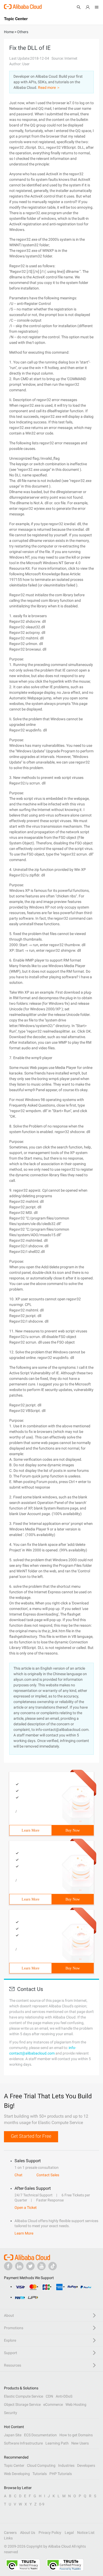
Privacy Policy (50, 2533)
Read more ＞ (49, 87)
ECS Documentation (40, 2435)
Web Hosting (76, 2404)
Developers (86, 2465)
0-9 (42, 2504)
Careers (10, 2533)
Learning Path (57, 2443)
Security (11, 2413)
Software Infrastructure (23, 2443)
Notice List (86, 2533)
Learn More (31, 1830)
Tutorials (40, 2474)
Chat (18, 2175)
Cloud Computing (41, 2465)
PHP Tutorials (61, 2474)
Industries (66, 2465)
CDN (49, 2396)
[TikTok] (53, 2266)
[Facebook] (8, 2266)
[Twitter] (30, 2266)
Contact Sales (48, 2175)
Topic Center (14, 2465)
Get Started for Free (31, 2136)
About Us (28, 2533)
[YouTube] (41, 2266)
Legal (69, 2533)
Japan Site (13, 2435)
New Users (80, 2443)
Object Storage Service (22, 2404)
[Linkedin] (19, 2266)
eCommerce (53, 2404)
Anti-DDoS (64, 2396)
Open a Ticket (26, 2208)
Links (8, 2538)
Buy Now (73, 1830)
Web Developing (17, 2474)
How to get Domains (76, 2435)
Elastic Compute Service (24, 2396)
